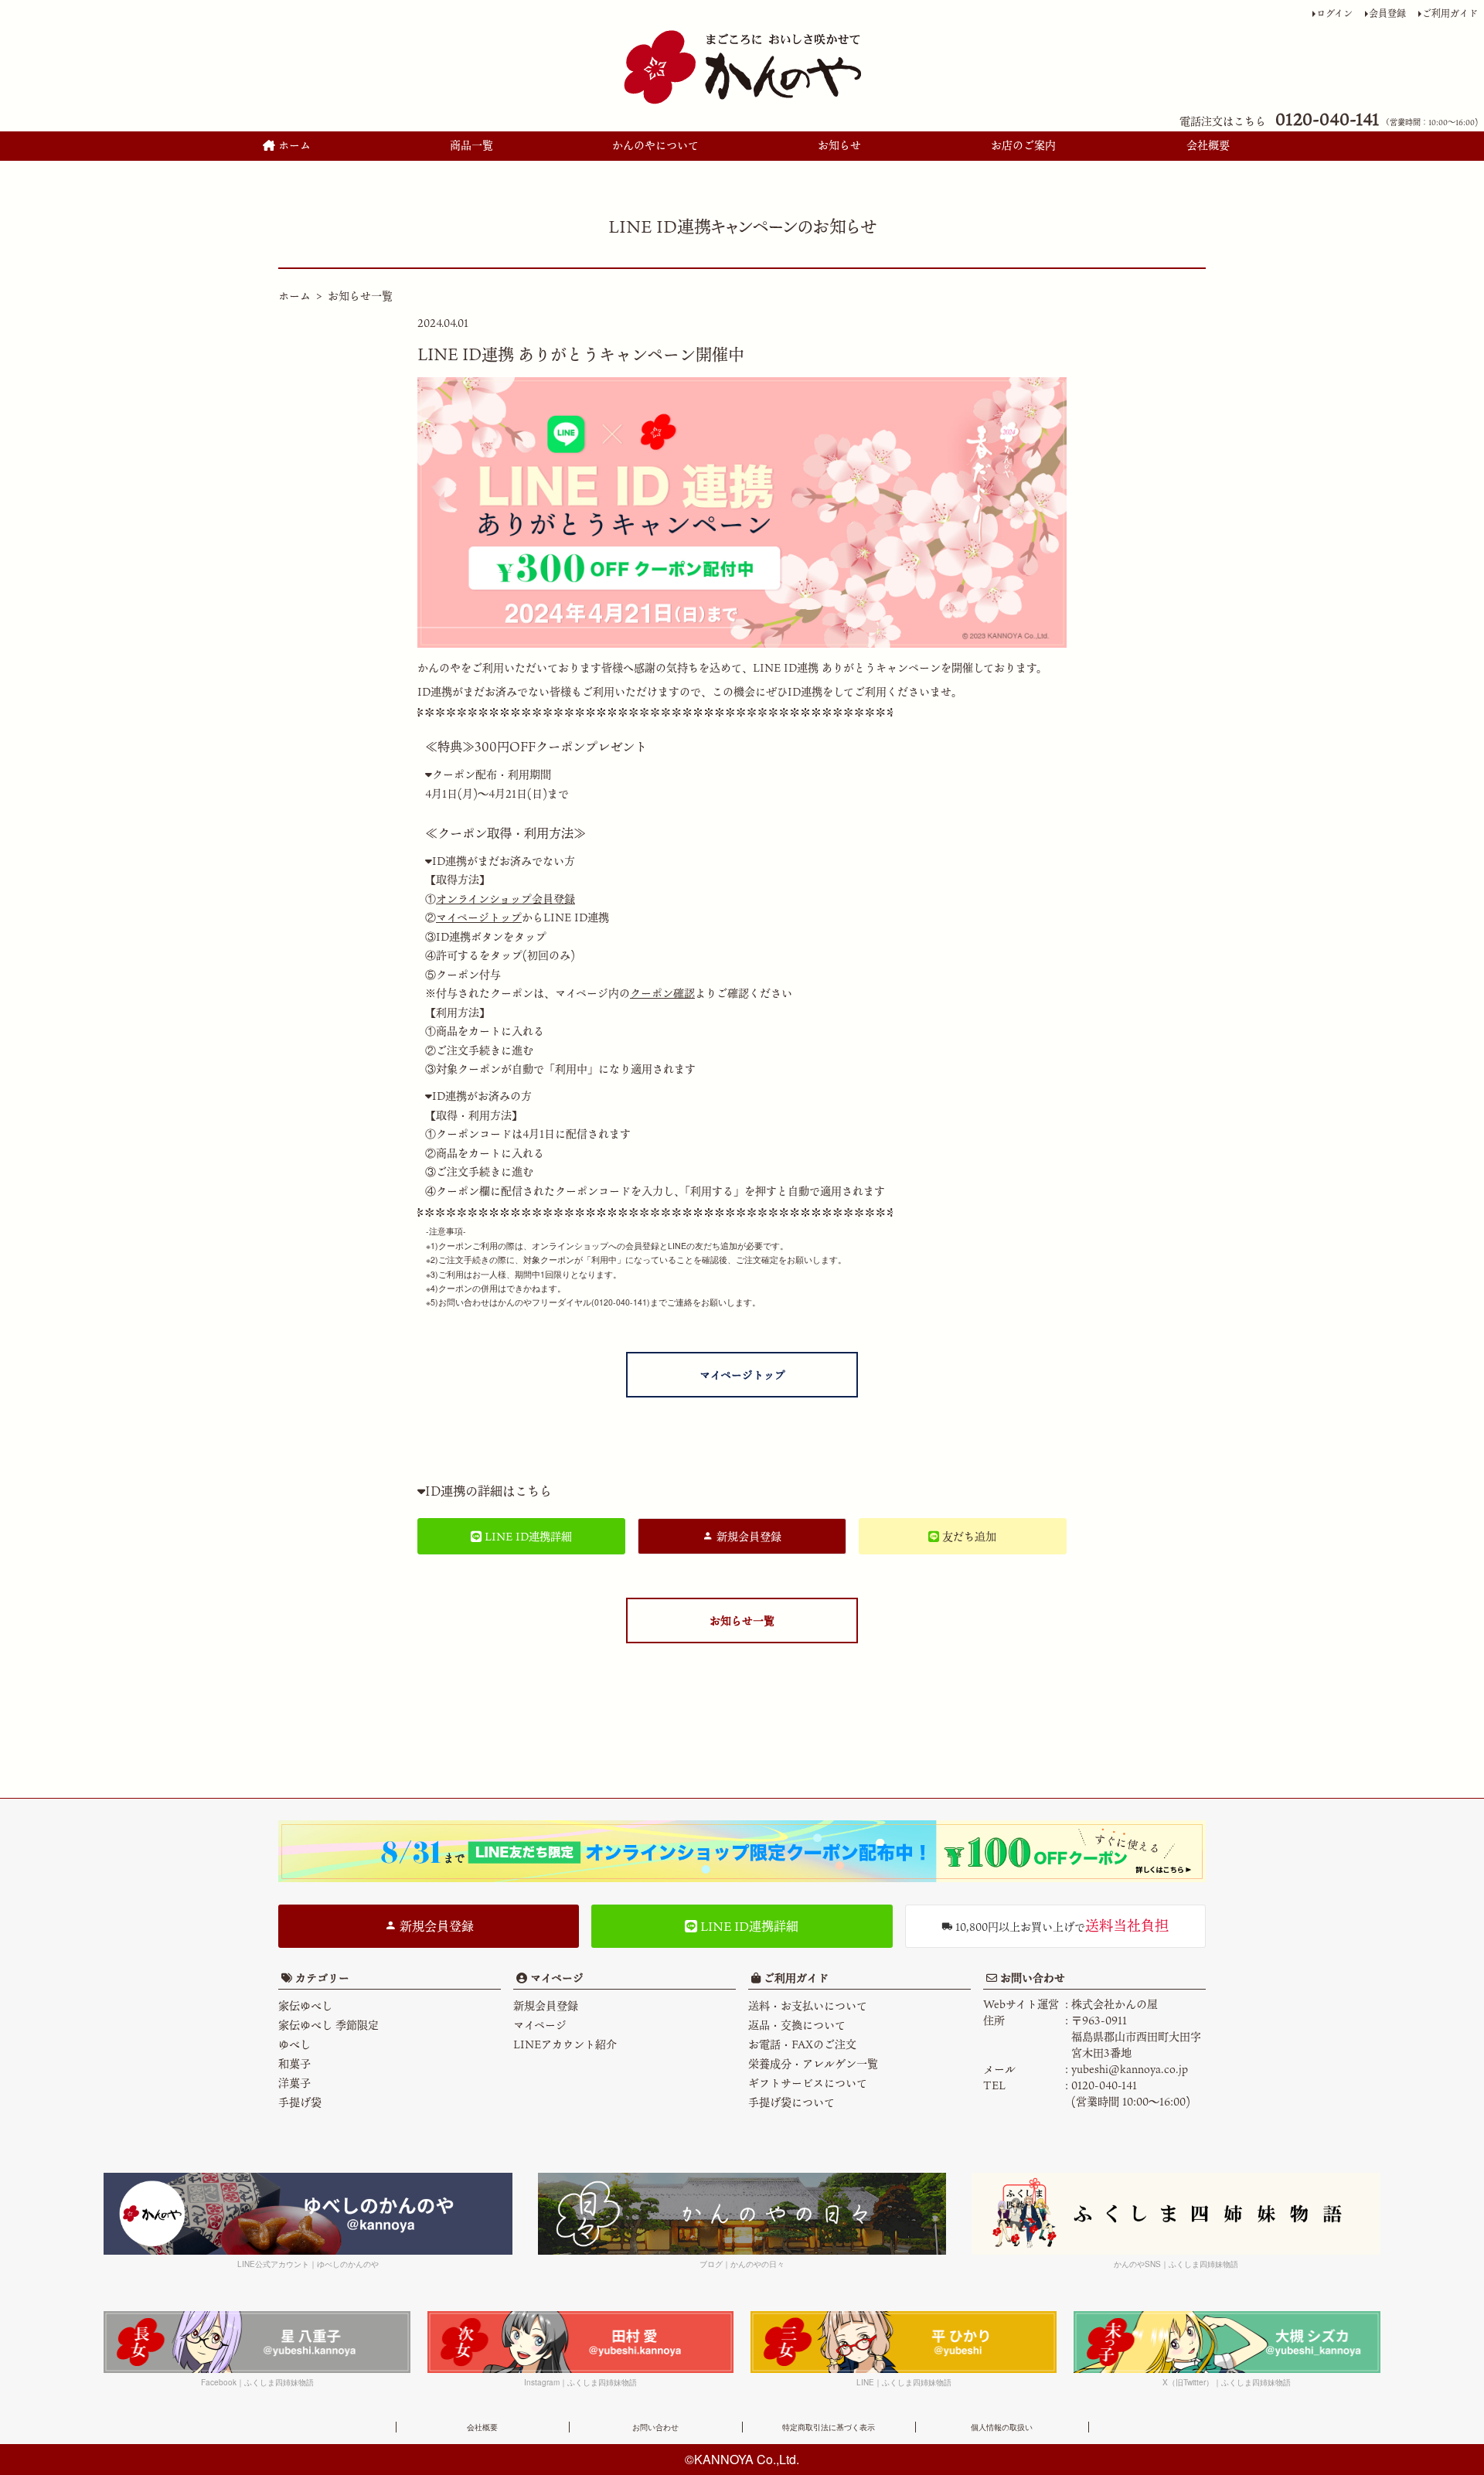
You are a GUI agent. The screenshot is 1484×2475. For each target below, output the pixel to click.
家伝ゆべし (305, 2005)
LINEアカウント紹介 (565, 2044)
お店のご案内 (1023, 145)
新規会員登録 (435, 1926)
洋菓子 (294, 2083)
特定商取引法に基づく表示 (829, 2427)
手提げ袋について (791, 2102)
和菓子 (294, 2063)
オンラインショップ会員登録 (505, 899)
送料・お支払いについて (808, 2005)
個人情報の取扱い (1002, 2427)
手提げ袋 (300, 2102)
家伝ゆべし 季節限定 (328, 2025)
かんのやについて (655, 145)
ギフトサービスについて (808, 2083)
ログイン (1334, 13)
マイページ (555, 1978)
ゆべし (294, 2044)
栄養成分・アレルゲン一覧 (813, 2063)
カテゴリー (322, 1978)
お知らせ (839, 145)
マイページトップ (479, 917)
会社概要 (1208, 145)
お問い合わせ (1031, 1978)
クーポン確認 (662, 993)
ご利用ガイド (1450, 13)
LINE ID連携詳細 (748, 1926)
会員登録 (1387, 13)
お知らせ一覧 (360, 296)
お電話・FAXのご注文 (802, 2044)
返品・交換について (797, 2025)
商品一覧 (471, 145)
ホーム (293, 145)
